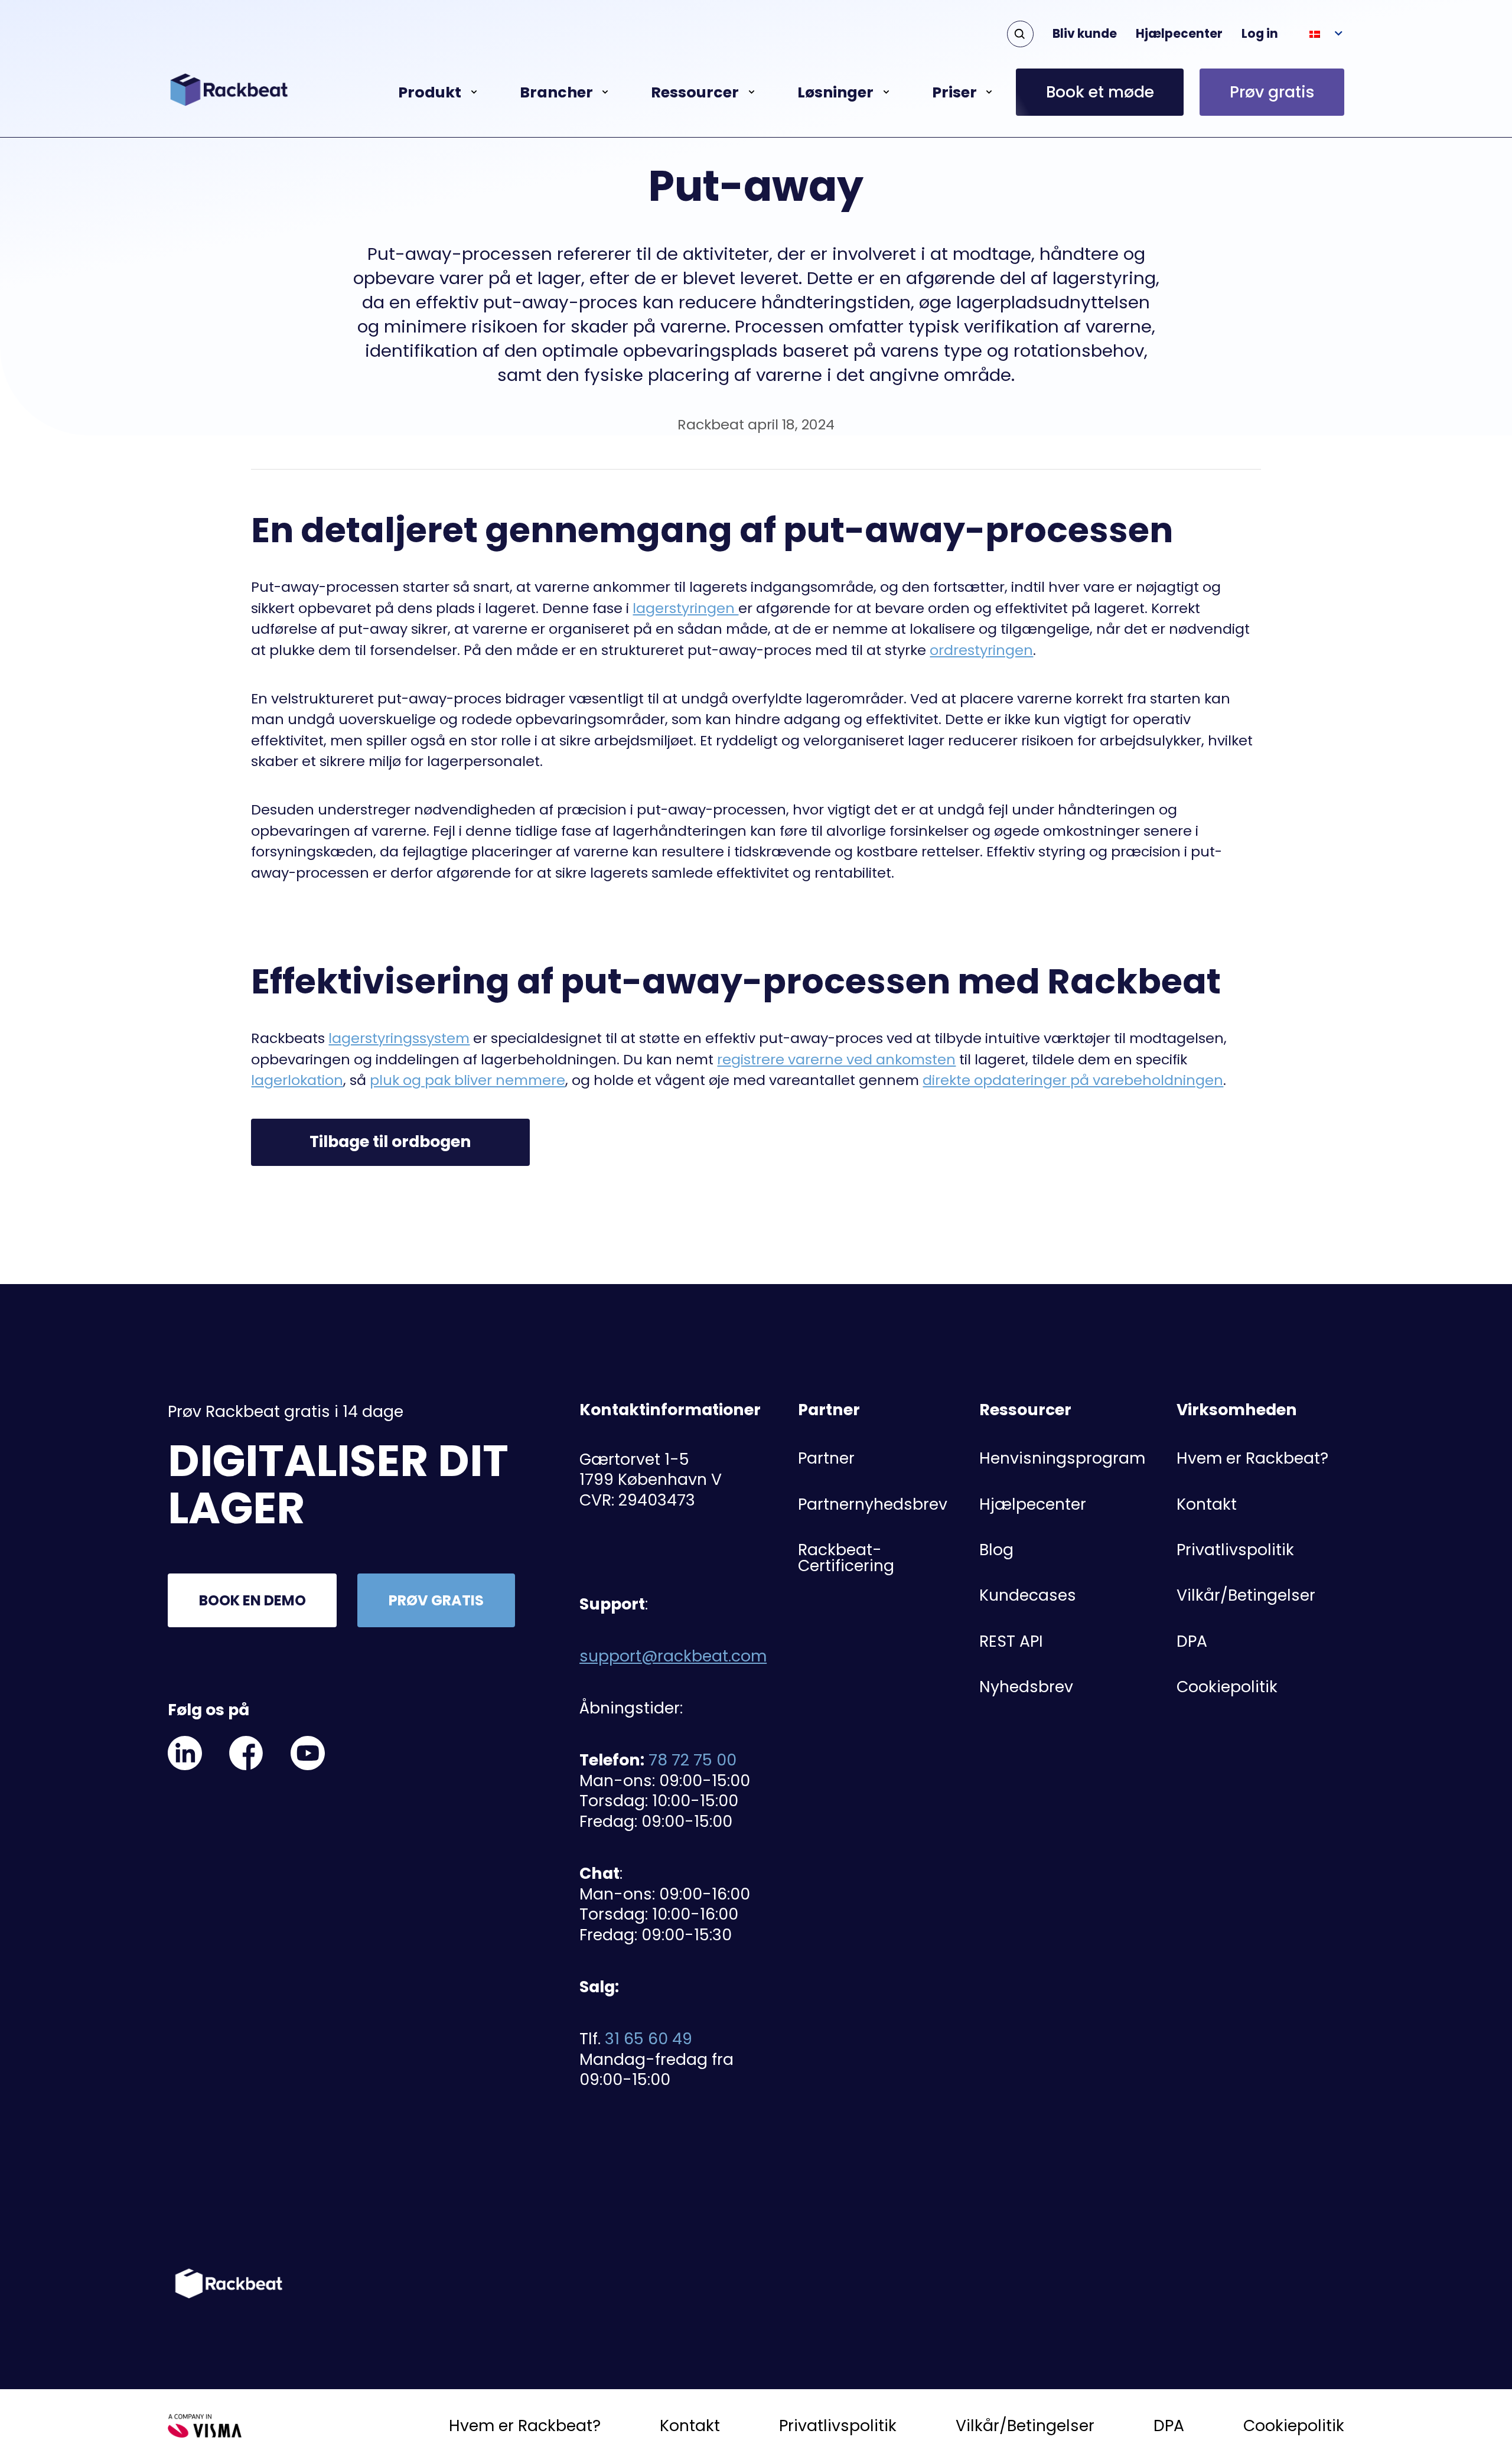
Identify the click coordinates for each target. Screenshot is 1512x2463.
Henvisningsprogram (1062, 1458)
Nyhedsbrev (1026, 1687)
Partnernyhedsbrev (873, 1504)
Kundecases (1028, 1595)
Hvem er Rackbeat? (1252, 1458)
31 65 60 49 (649, 2039)
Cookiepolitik (1227, 1687)
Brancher (556, 92)
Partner (826, 1458)
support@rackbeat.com (673, 1656)
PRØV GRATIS (436, 1600)
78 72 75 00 (693, 1760)
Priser (954, 92)
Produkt (430, 92)
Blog (996, 1550)
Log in (1260, 34)
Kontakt (1207, 1504)
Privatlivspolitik (1235, 1550)
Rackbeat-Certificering (846, 1558)
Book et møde (1100, 92)
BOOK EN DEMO (252, 1600)
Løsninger (835, 92)
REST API (1011, 1641)
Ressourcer (695, 92)
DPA (1192, 1641)
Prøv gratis (1272, 92)
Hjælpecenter (1179, 34)
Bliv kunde (1085, 34)
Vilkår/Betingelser (1246, 1595)
